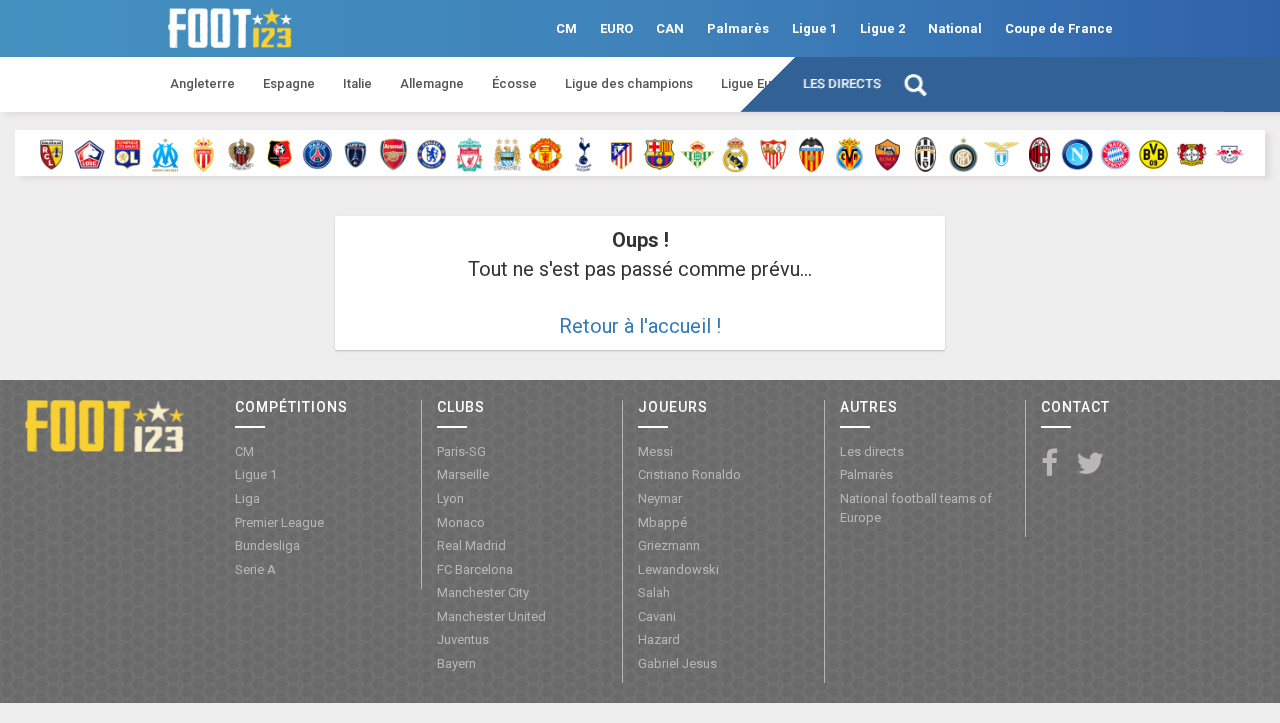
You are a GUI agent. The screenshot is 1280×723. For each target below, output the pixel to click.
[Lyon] (127, 153)
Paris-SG (461, 451)
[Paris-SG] (317, 153)
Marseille (463, 474)
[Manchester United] (545, 153)
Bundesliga (267, 545)
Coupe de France (1059, 28)
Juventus (463, 639)
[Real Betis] (697, 153)
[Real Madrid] (735, 153)
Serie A (255, 569)
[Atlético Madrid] (621, 153)
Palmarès (738, 28)
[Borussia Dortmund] (1153, 153)
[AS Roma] (887, 153)
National (955, 28)
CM (566, 28)
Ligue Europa (760, 83)
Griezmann (669, 545)
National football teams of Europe (916, 508)
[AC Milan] (1039, 153)
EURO (616, 28)
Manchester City (483, 592)
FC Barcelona (475, 569)
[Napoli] (1077, 153)
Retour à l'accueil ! (640, 326)
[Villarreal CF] (849, 153)
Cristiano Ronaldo (689, 474)
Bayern (456, 663)
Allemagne (432, 83)
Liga (247, 498)
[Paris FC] (355, 153)
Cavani (657, 616)
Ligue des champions (629, 83)
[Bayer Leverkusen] (1191, 153)
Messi (655, 451)
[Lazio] (1001, 153)
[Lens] (51, 153)
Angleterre (202, 83)
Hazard (659, 639)
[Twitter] (1090, 464)
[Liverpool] (469, 153)
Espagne (289, 83)
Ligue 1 (814, 28)
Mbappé (662, 522)
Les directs (842, 83)
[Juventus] (925, 153)
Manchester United (491, 616)
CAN (670, 28)
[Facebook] (1049, 464)
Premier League (279, 522)
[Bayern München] (1115, 153)
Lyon (450, 498)
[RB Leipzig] (1229, 153)
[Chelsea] (431, 153)
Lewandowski (678, 569)
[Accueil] (104, 425)
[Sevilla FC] (773, 153)
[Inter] (963, 153)
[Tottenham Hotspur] (583, 153)
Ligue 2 (882, 28)
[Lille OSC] (89, 153)
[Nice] (241, 153)
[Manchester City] (507, 153)
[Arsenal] (393, 153)
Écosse (514, 83)
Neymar (660, 498)
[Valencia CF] (811, 153)
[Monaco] (203, 153)
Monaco (461, 522)
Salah (654, 592)
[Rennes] (279, 153)
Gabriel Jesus (677, 663)
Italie (357, 83)
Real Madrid (471, 545)
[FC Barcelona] (659, 153)
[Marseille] (165, 153)
